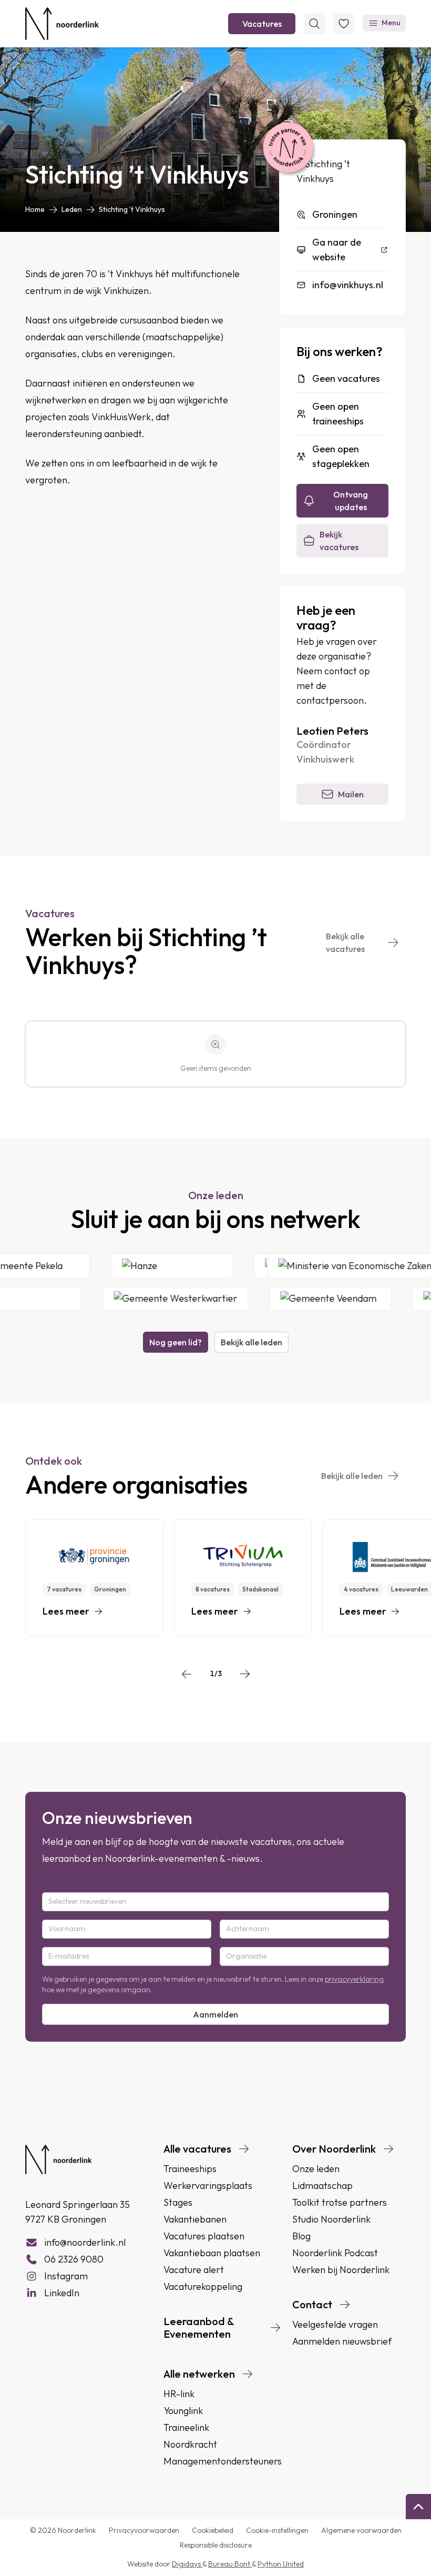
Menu (391, 23)
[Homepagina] (62, 24)
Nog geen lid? (176, 1342)
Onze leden (316, 2169)
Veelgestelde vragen (335, 2324)
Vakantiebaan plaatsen (212, 2253)
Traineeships (190, 2169)
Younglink (183, 2411)
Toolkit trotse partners (340, 2202)
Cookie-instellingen (277, 2530)
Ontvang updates (351, 501)
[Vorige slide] (187, 1674)
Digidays (187, 2564)
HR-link (179, 2394)
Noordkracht (190, 2444)
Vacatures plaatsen (204, 2236)
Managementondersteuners (223, 2461)
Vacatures (262, 24)
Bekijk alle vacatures (345, 942)
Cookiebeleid (213, 2530)
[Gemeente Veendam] (314, 1299)
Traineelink (186, 2427)
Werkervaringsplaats (208, 2185)
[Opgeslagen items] (344, 24)
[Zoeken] (314, 24)
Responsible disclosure (216, 2545)
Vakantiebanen (195, 2219)
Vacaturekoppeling (203, 2286)
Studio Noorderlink (331, 2219)
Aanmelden (215, 2014)
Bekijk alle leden (252, 1342)
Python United (281, 2564)
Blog (301, 2236)
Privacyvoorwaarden (144, 2530)
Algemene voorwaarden (361, 2530)
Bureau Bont (230, 2564)
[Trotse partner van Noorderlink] (288, 148)
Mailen (351, 794)
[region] (215, 1578)
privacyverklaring (354, 1979)
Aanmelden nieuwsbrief (342, 2341)
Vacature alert (194, 2270)
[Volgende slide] (245, 1674)
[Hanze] (188, 1266)
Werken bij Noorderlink (341, 2270)
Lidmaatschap (322, 2185)
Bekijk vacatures (339, 541)
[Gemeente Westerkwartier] (159, 1299)
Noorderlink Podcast (335, 2253)
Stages (178, 2202)
